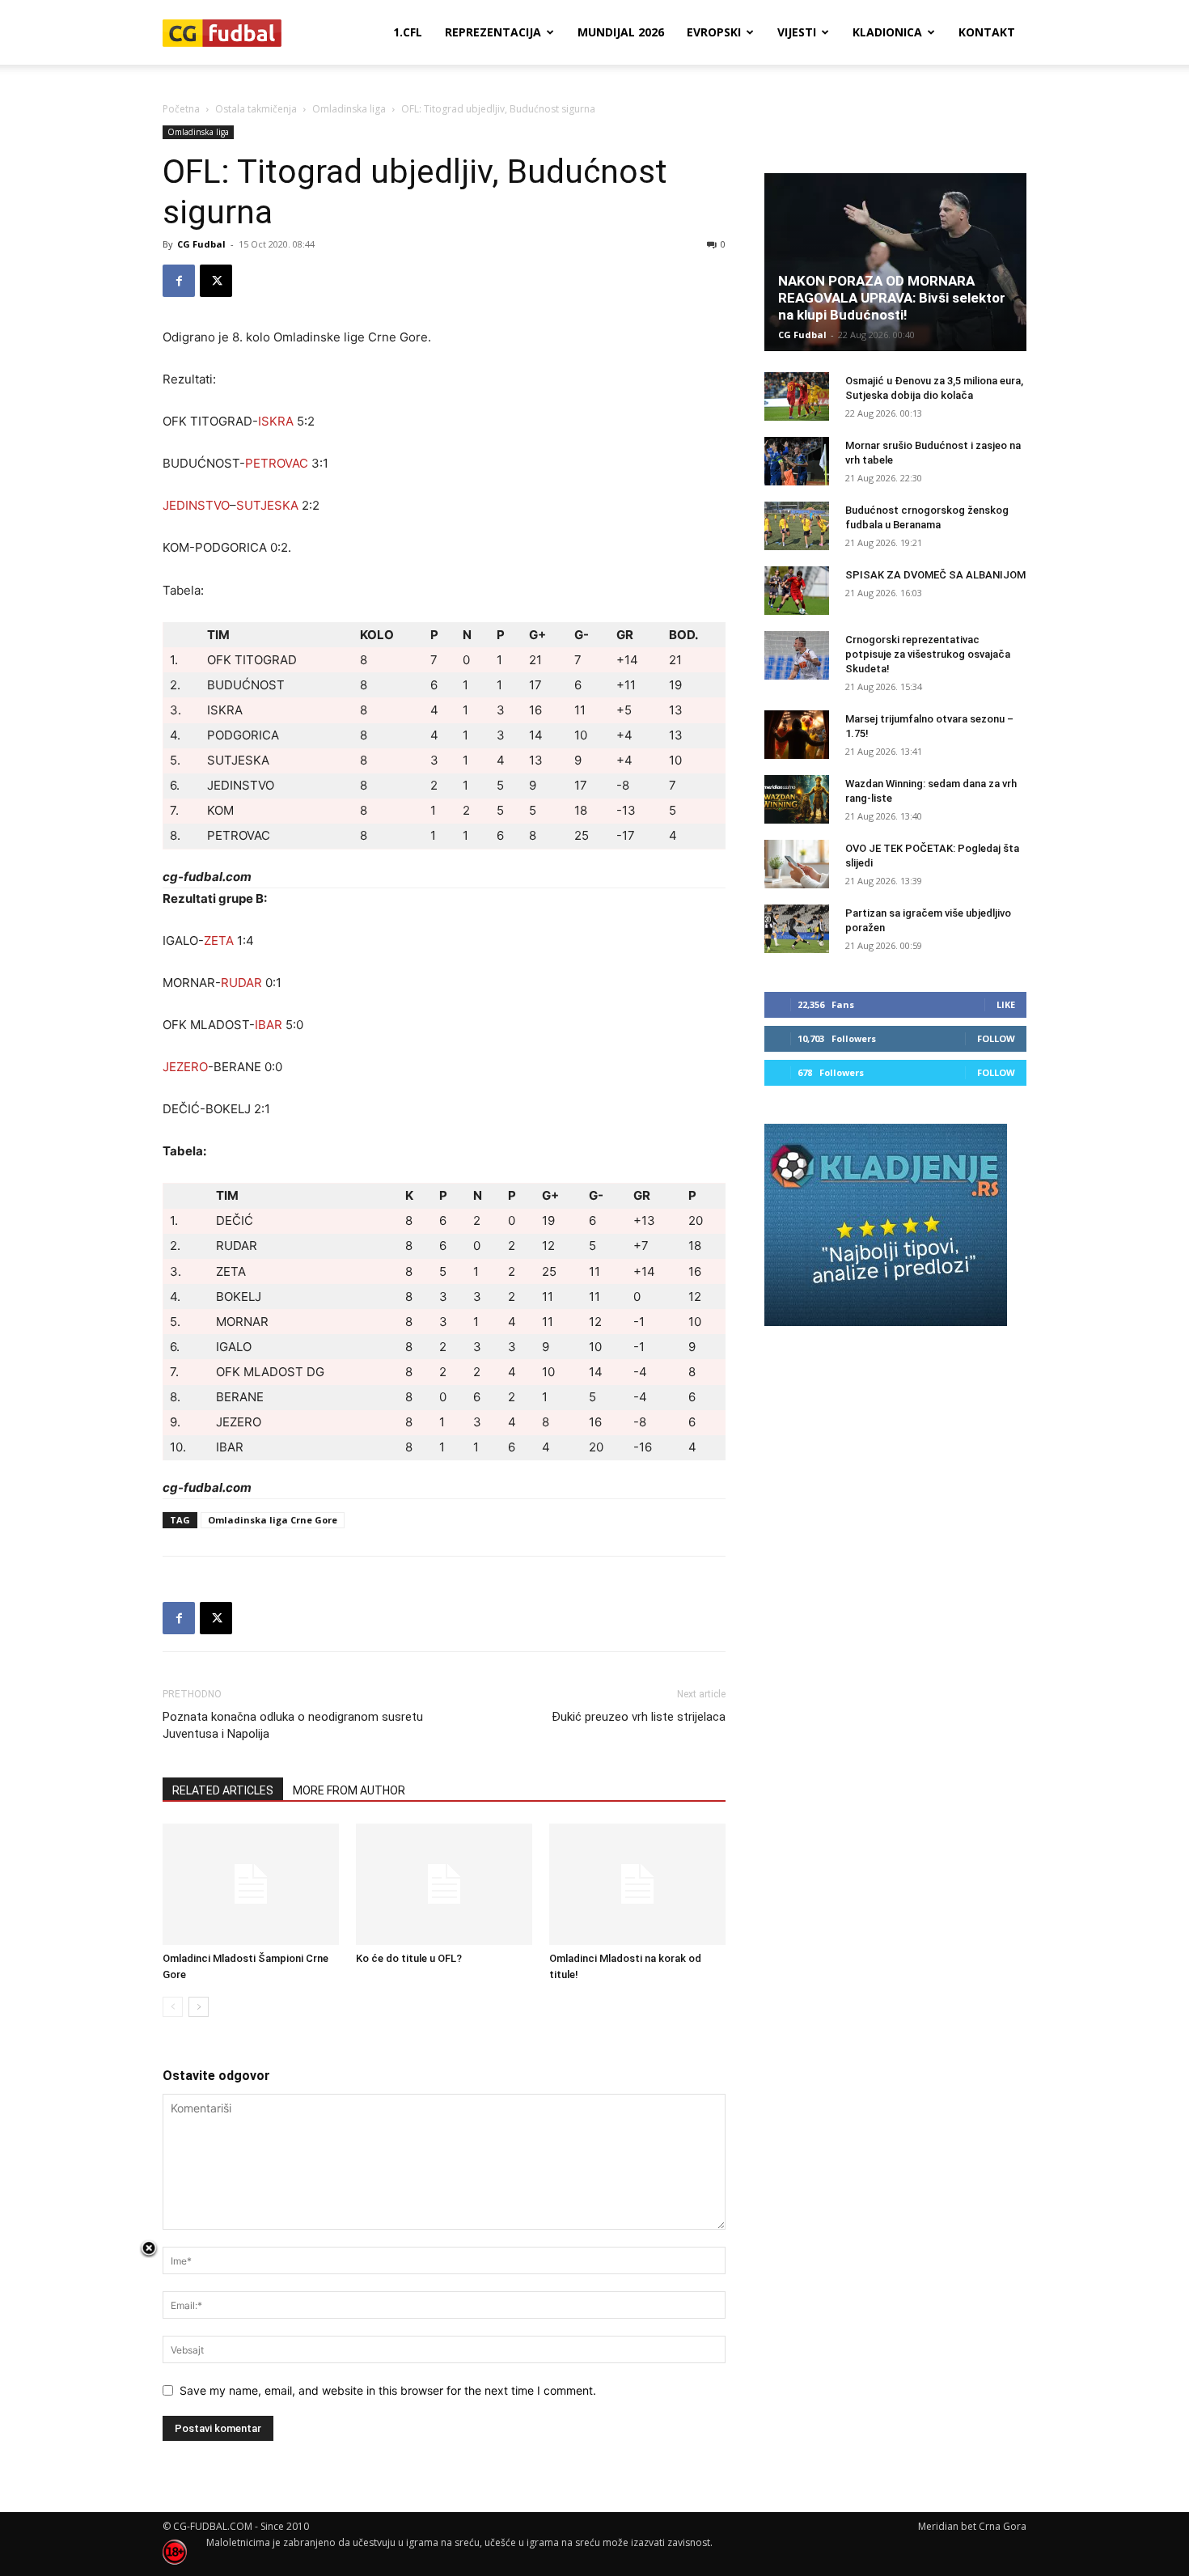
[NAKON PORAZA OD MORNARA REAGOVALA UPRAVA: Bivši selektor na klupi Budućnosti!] (895, 262)
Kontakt (987, 32)
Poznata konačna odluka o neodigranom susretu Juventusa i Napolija (293, 1725)
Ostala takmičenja (256, 109)
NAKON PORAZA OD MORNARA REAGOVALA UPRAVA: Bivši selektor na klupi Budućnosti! (892, 298)
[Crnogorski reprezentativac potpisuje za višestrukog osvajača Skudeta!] (797, 655)
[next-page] (199, 2007)
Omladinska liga (349, 109)
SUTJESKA (267, 505)
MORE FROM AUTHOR (349, 1790)
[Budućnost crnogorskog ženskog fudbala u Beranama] (797, 526)
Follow (996, 1038)
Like (1006, 1004)
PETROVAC (277, 463)
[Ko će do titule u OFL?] (444, 1884)
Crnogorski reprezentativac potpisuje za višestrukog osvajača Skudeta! (928, 654)
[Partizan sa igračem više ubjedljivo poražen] (797, 929)
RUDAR (241, 983)
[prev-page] (173, 2007)
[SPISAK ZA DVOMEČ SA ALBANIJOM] (797, 591)
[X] (216, 281)
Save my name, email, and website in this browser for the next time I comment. (388, 2390)
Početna (181, 109)
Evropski (714, 32)
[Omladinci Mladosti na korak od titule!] (637, 1884)
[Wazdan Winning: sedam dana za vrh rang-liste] (797, 799)
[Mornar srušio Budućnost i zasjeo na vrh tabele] (797, 461)
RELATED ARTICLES (223, 1790)
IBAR (269, 1025)
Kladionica (887, 32)
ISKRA (276, 421)
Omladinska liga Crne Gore (273, 1520)
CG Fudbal (201, 244)
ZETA (219, 941)
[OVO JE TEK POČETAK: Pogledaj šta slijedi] (797, 864)
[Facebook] (179, 281)
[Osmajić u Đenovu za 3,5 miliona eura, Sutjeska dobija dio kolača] (797, 396)
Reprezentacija (493, 32)
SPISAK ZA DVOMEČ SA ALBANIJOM (935, 575)
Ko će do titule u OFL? (409, 1958)
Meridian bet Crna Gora (972, 2526)
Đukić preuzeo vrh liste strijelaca (639, 1717)
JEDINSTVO (196, 505)
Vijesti (797, 32)
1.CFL (408, 32)
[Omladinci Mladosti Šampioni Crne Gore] (251, 1884)
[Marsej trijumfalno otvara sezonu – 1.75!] (797, 735)
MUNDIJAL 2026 (621, 32)
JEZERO (185, 1067)
